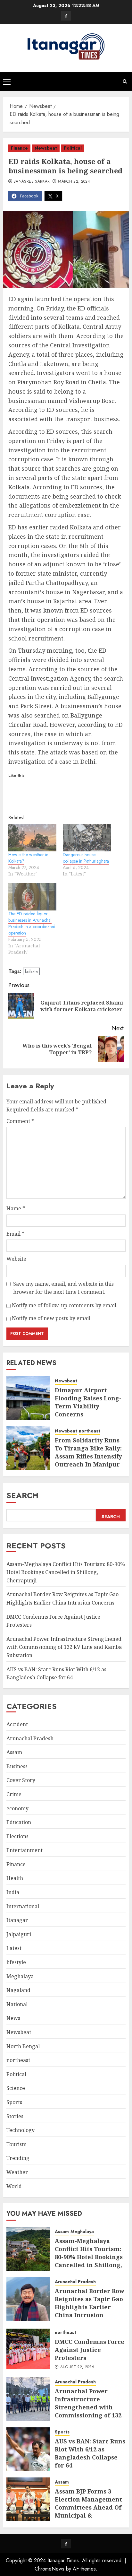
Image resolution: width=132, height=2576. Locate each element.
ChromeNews (50, 2569)
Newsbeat (46, 148)
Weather (17, 2172)
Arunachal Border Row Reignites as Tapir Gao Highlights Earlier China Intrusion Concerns (89, 2307)
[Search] (125, 81)
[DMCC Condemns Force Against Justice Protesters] (28, 2349)
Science (16, 2088)
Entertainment (25, 1850)
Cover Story (21, 1780)
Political (73, 148)
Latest (14, 1948)
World (14, 2186)
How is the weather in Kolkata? (28, 858)
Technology (21, 2130)
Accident (17, 1724)
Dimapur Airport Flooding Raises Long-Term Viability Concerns (88, 1402)
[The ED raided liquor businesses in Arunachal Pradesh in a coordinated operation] (32, 897)
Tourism (16, 2144)
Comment (20, 1121)
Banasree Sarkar (32, 182)
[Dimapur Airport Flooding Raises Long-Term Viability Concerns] (28, 1398)
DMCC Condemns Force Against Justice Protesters (90, 2350)
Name (16, 1208)
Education (19, 1822)
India (13, 1892)
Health (15, 1878)
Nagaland (18, 1990)
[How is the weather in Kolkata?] (32, 838)
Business (17, 1766)
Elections (17, 1836)
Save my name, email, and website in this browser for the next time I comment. (63, 1288)
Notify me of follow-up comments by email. (65, 1305)
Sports (14, 2102)
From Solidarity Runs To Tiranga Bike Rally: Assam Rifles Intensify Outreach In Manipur (88, 1452)
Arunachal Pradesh (30, 1738)
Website (16, 1259)
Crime (14, 1794)
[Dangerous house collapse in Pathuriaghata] (87, 838)
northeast (90, 1431)
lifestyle (16, 1962)
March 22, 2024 (74, 182)
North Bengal (23, 2046)
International (23, 1906)
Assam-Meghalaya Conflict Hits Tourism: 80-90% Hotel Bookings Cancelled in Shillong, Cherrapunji (66, 1572)
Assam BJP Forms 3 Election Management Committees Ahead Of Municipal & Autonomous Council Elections (88, 2511)
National (17, 2004)
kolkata (31, 971)
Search (22, 1495)
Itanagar (17, 1920)
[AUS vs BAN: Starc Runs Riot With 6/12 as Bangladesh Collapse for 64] (28, 2449)
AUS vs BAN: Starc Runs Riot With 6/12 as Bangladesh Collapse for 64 (90, 2453)
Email (15, 1234)
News (13, 2018)
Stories (15, 2116)
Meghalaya (20, 1976)
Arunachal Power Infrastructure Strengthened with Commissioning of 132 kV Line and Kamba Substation (64, 1647)
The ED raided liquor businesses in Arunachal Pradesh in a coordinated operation (32, 923)
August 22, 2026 (77, 2367)
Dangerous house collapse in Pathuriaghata (86, 858)
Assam (14, 1752)
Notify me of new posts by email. (52, 1318)
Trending (18, 2158)
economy (17, 1808)
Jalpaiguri (19, 1934)
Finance (19, 148)
